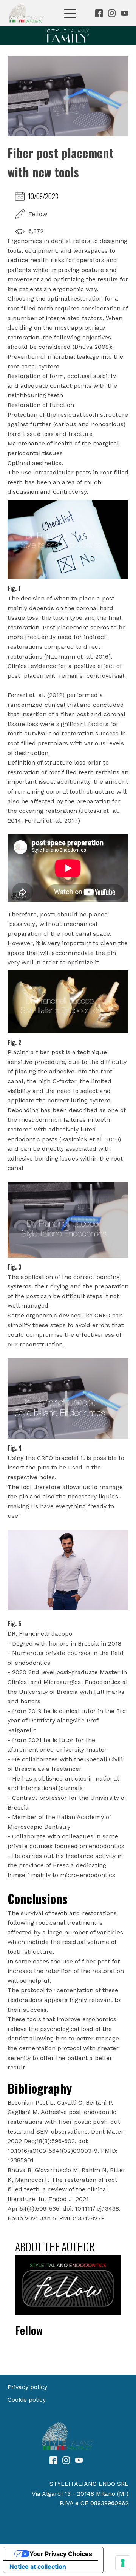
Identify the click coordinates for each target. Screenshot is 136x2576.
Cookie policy (27, 2400)
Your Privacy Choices (61, 2554)
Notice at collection (38, 2567)
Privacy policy (27, 2387)
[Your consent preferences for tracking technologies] (123, 2563)
